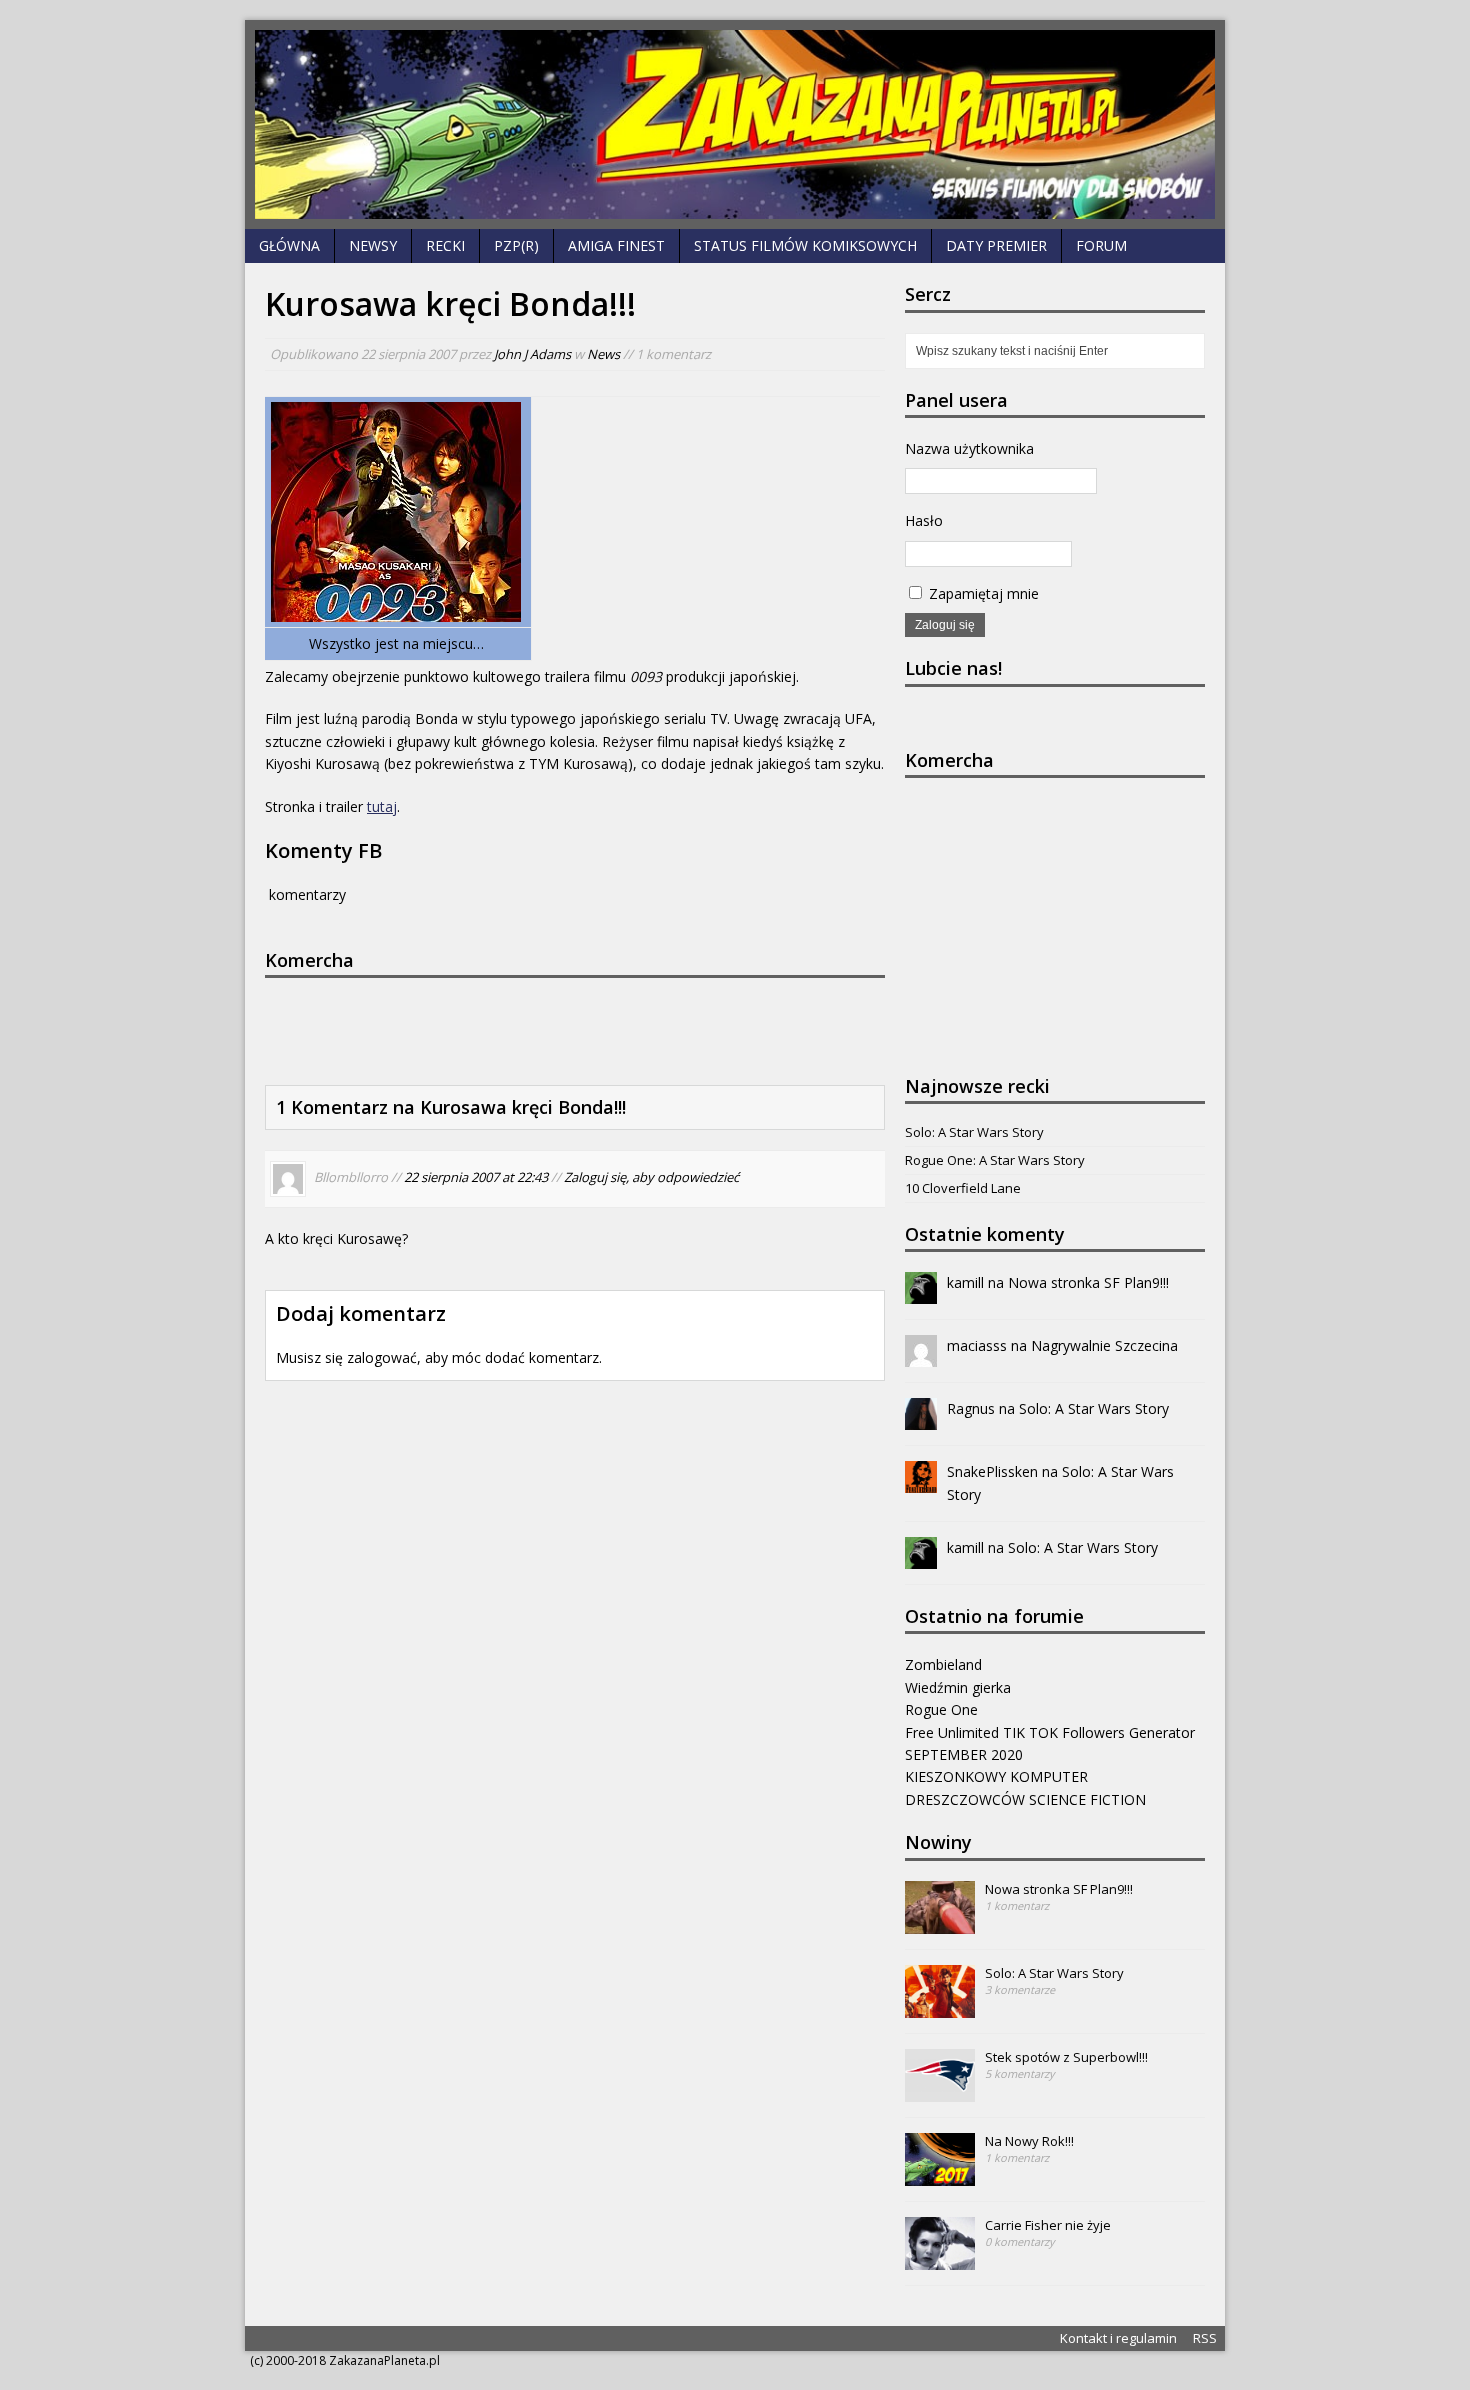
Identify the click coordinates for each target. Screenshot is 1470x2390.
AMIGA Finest (616, 245)
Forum (1101, 245)
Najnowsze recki (977, 1086)
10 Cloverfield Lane (963, 1188)
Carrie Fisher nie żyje (1048, 2225)
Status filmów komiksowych (805, 245)
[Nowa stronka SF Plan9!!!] (940, 1923)
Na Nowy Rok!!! (1029, 2141)
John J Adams (532, 354)
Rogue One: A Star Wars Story (995, 1160)
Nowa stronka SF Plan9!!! (1088, 1282)
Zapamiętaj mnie (982, 593)
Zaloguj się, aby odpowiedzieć (651, 1177)
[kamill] (921, 1292)
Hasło (924, 520)
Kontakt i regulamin (1118, 2338)
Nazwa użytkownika (969, 448)
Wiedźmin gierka (958, 1687)
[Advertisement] (565, 1028)
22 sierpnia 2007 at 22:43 (476, 1177)
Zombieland (943, 1664)
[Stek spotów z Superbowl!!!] (940, 2091)
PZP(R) (516, 245)
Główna (289, 245)
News (603, 354)
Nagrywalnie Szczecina (1104, 1345)
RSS (1205, 2338)
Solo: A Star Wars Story (974, 1132)
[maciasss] (921, 1355)
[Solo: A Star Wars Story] (940, 2007)
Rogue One (941, 1709)
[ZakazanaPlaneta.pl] (735, 124)
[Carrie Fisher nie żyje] (940, 2259)
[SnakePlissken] (921, 1481)
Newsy (373, 245)
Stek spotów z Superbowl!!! (1066, 2057)
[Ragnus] (921, 1418)
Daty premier (996, 245)
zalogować (382, 1357)
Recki (445, 245)
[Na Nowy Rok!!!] (940, 2175)
